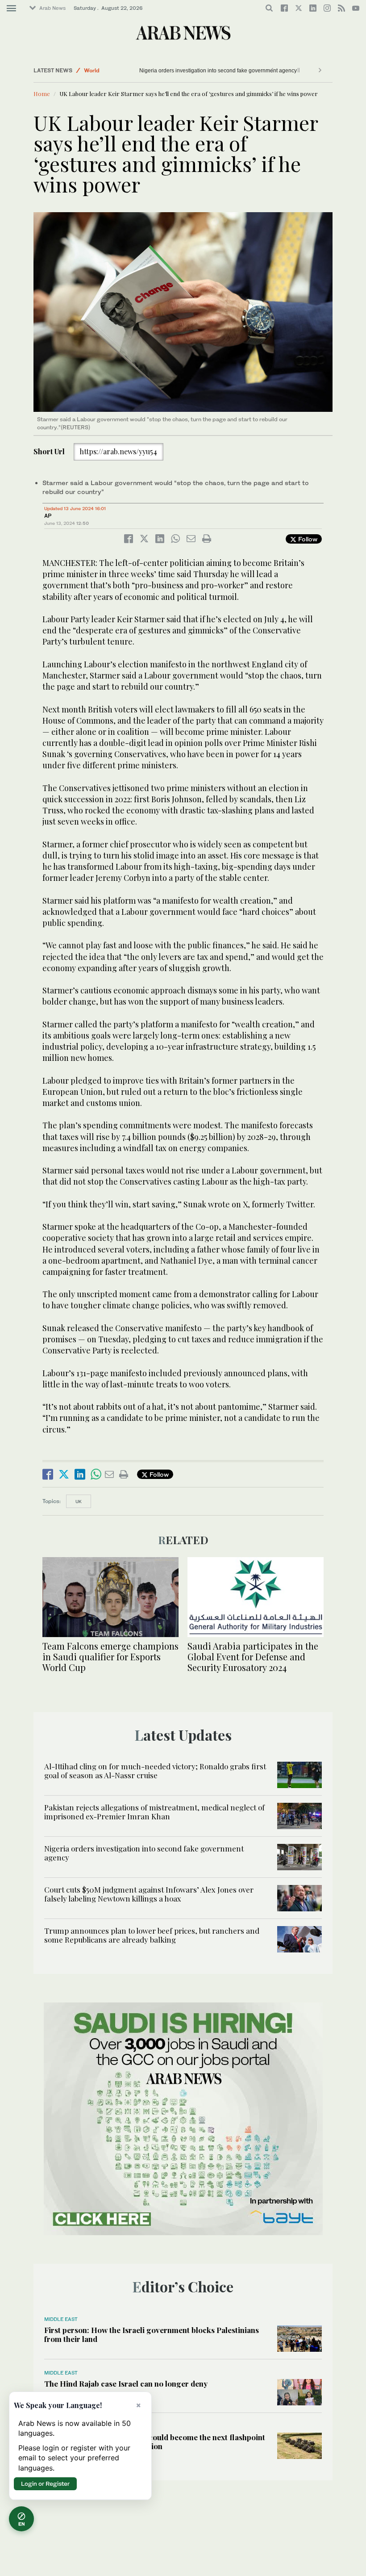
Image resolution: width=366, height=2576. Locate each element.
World (92, 70)
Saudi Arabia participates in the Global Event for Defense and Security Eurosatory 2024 (253, 1657)
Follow (307, 539)
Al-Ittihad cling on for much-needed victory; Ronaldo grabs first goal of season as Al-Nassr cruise (155, 1771)
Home (42, 94)
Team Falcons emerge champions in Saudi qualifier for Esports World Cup (110, 1657)
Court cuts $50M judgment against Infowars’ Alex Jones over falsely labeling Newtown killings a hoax (149, 1894)
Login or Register (45, 2484)
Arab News (52, 8)
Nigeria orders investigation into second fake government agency (218, 71)
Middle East (61, 2319)
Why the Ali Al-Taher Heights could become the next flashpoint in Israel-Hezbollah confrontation (155, 2442)
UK (79, 1501)
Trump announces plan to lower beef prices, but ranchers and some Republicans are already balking (152, 1935)
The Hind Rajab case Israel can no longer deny (126, 2383)
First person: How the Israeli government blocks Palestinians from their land (152, 2334)
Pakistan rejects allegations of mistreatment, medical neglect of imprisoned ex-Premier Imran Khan (154, 1812)
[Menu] (11, 8)
